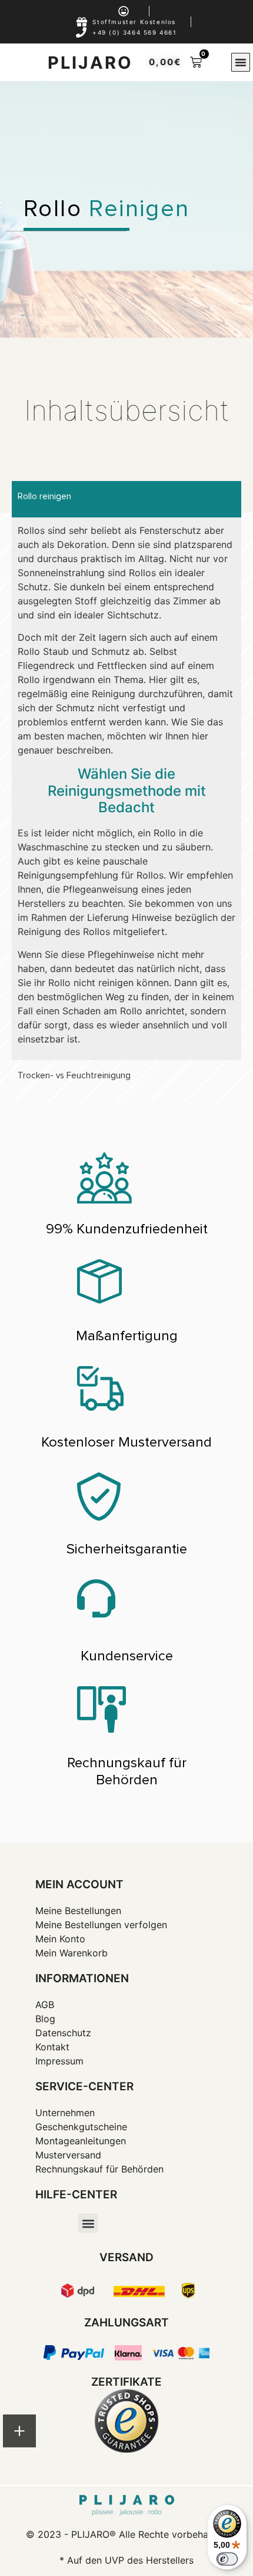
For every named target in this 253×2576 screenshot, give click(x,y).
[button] (241, 62)
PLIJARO (90, 63)
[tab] (126, 499)
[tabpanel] (126, 789)
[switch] (227, 2559)
